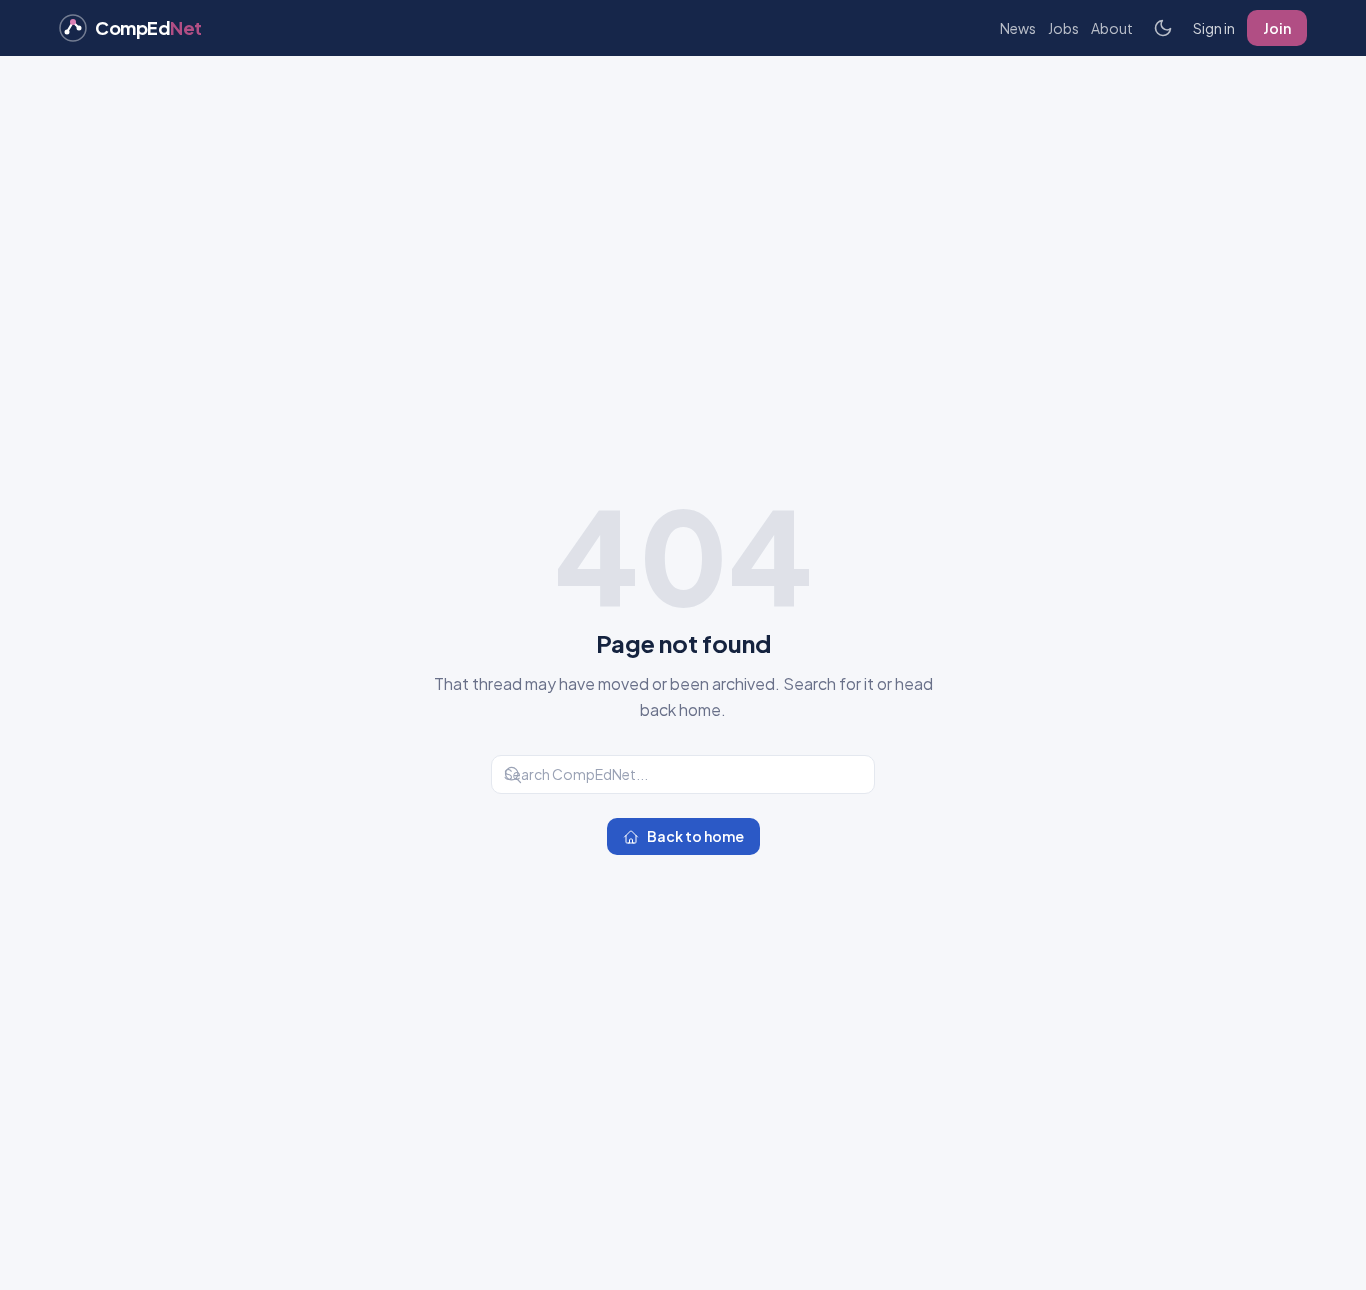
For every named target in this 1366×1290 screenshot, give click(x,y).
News (1018, 28)
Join (1277, 28)
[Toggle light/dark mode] (1163, 28)
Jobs (1063, 28)
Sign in (1214, 28)
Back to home (695, 836)
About (1112, 28)
